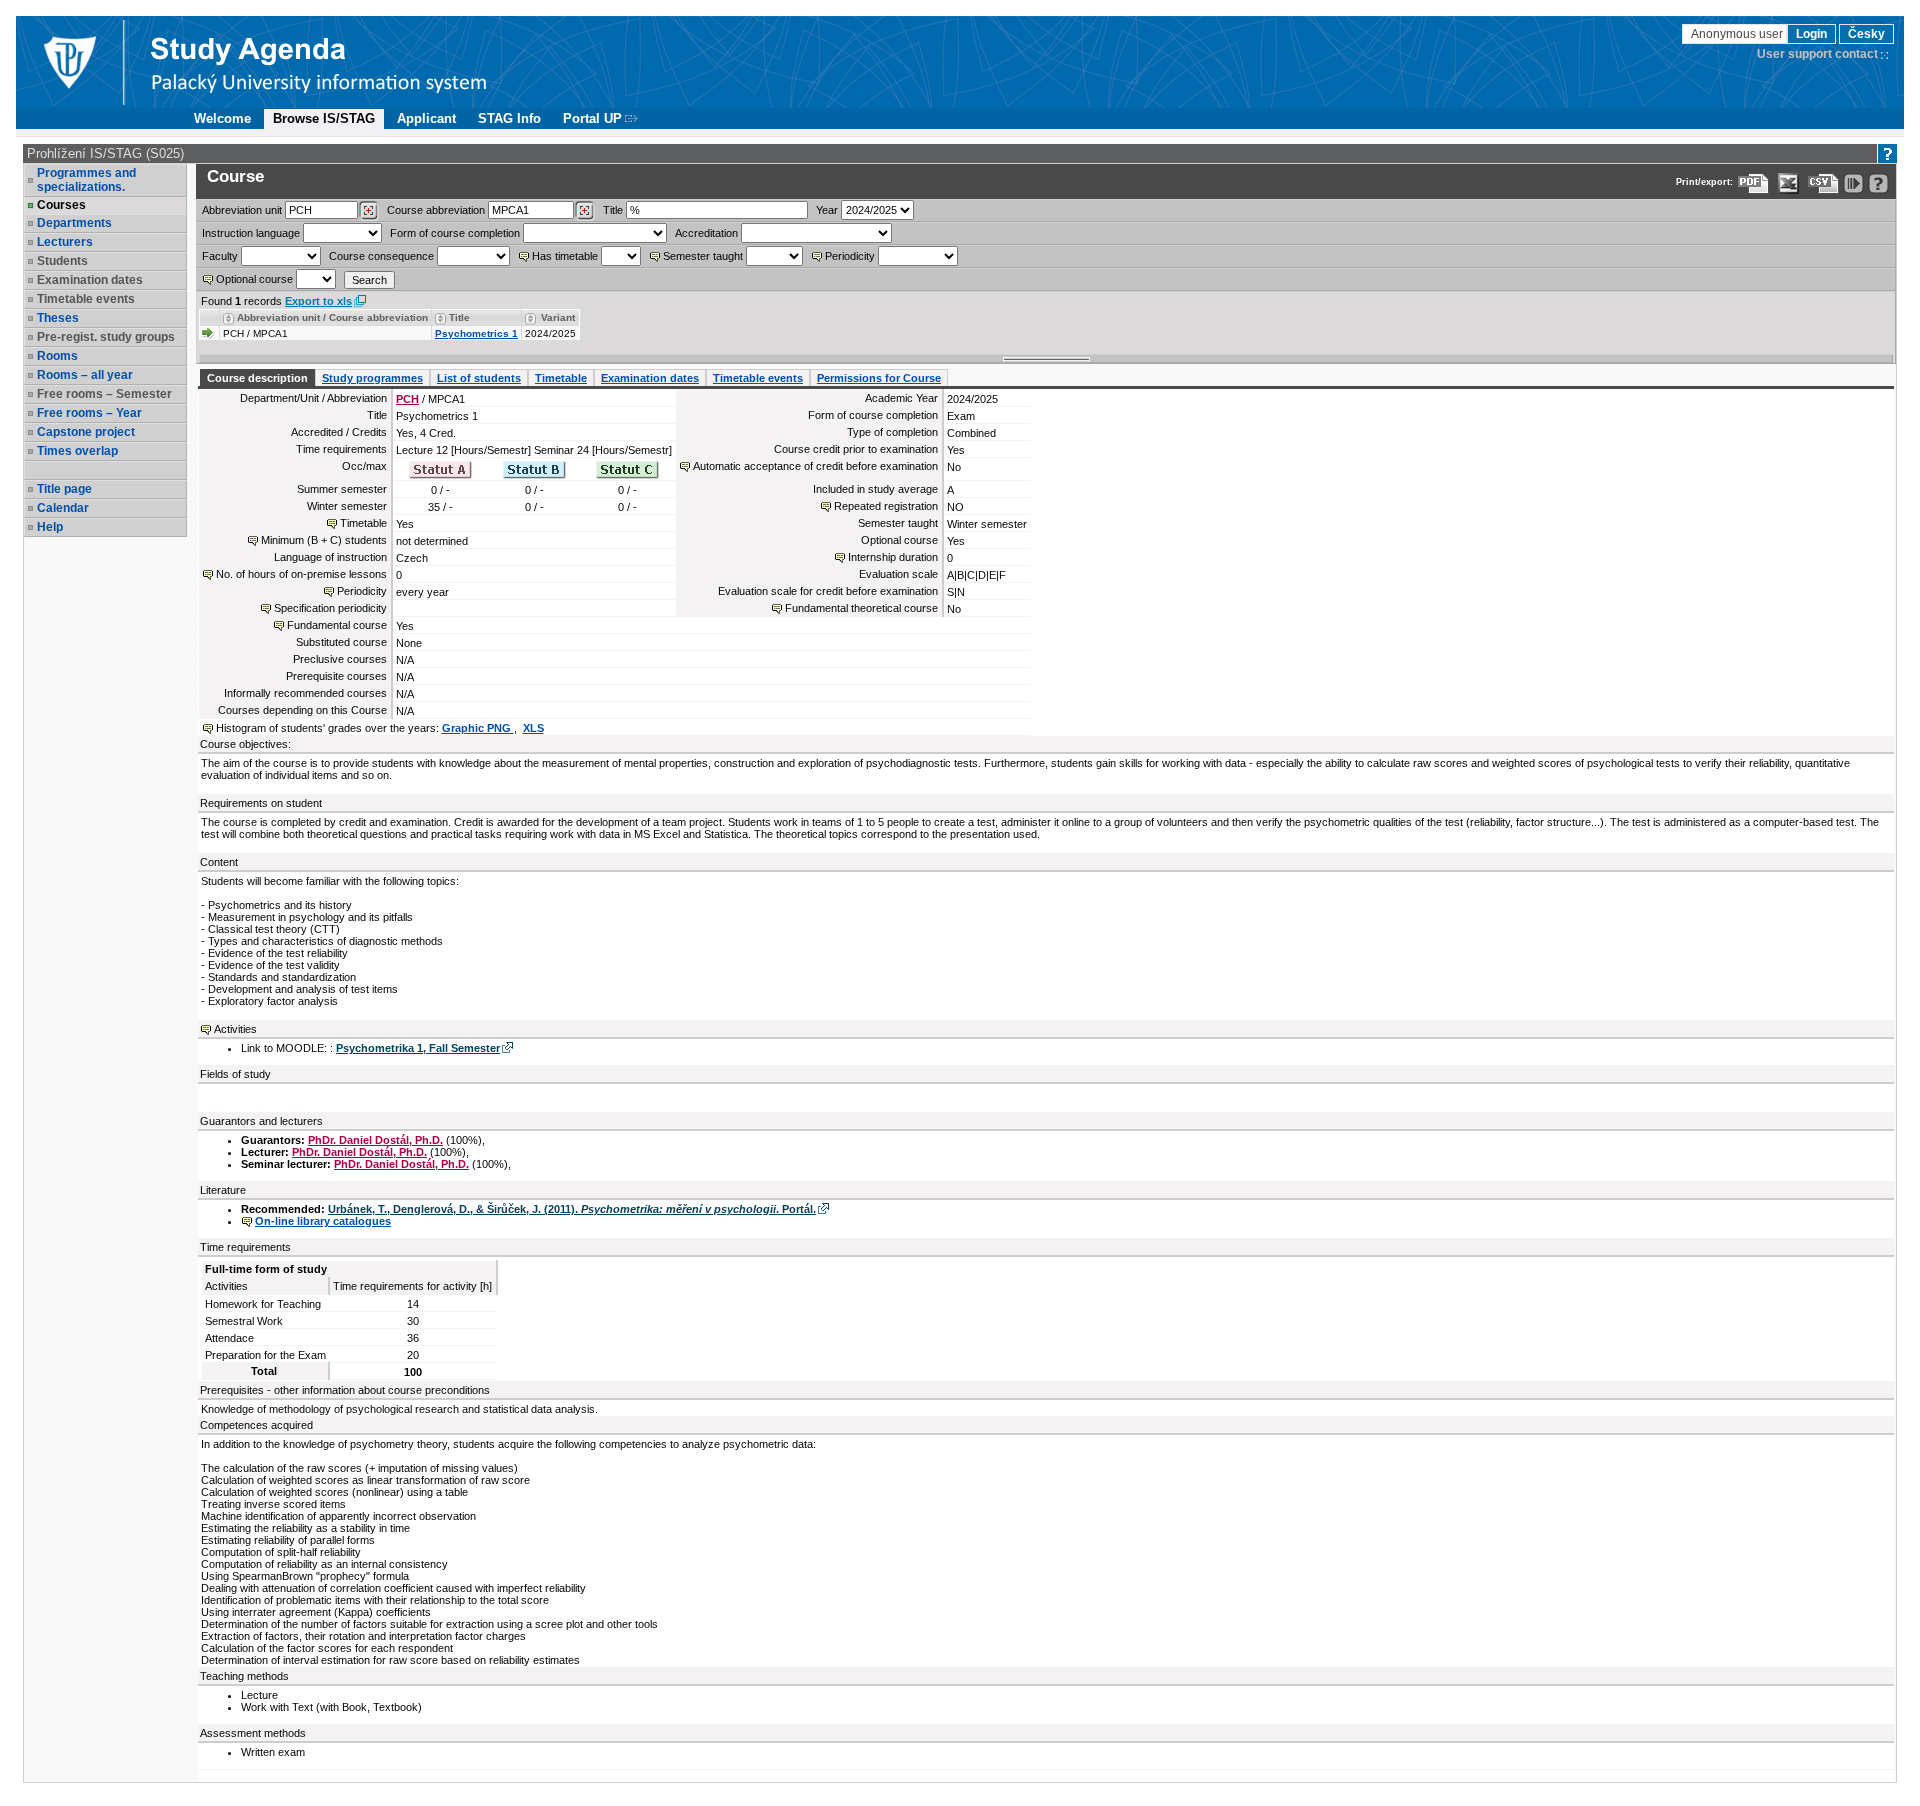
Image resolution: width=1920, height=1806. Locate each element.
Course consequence (381, 256)
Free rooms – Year (89, 413)
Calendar (63, 508)
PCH (407, 399)
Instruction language (251, 233)
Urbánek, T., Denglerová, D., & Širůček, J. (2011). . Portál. (572, 1209)
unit (242, 210)
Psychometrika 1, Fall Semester (418, 1048)
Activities (235, 1029)
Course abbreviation (436, 210)
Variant (558, 317)
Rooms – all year (85, 375)
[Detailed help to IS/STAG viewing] (1878, 183)
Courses (61, 205)
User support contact (1817, 54)
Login (1811, 34)
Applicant (426, 118)
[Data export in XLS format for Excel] (1788, 183)
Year (827, 210)
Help (50, 527)
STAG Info (509, 118)
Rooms (57, 356)
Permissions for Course (879, 378)
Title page (64, 489)
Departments (74, 223)
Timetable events (758, 378)
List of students (479, 378)
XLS (533, 728)
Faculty (220, 256)
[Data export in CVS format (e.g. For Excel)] (1823, 183)
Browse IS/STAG (324, 118)
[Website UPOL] (69, 62)
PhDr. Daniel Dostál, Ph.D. (375, 1140)
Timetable (561, 378)
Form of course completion (455, 233)
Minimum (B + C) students (324, 540)
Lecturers (65, 242)
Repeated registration (886, 506)
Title (613, 210)
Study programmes (372, 378)
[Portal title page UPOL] (319, 62)
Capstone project (86, 432)
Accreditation (706, 233)
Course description (257, 378)
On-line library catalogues (323, 1221)
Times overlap (77, 451)
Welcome (222, 118)
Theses (58, 318)
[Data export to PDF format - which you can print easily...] (1753, 183)
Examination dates (650, 378)
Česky (1866, 34)
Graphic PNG (478, 728)
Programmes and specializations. (86, 180)
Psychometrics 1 (476, 333)
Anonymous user (1738, 34)
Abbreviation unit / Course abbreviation (332, 317)
